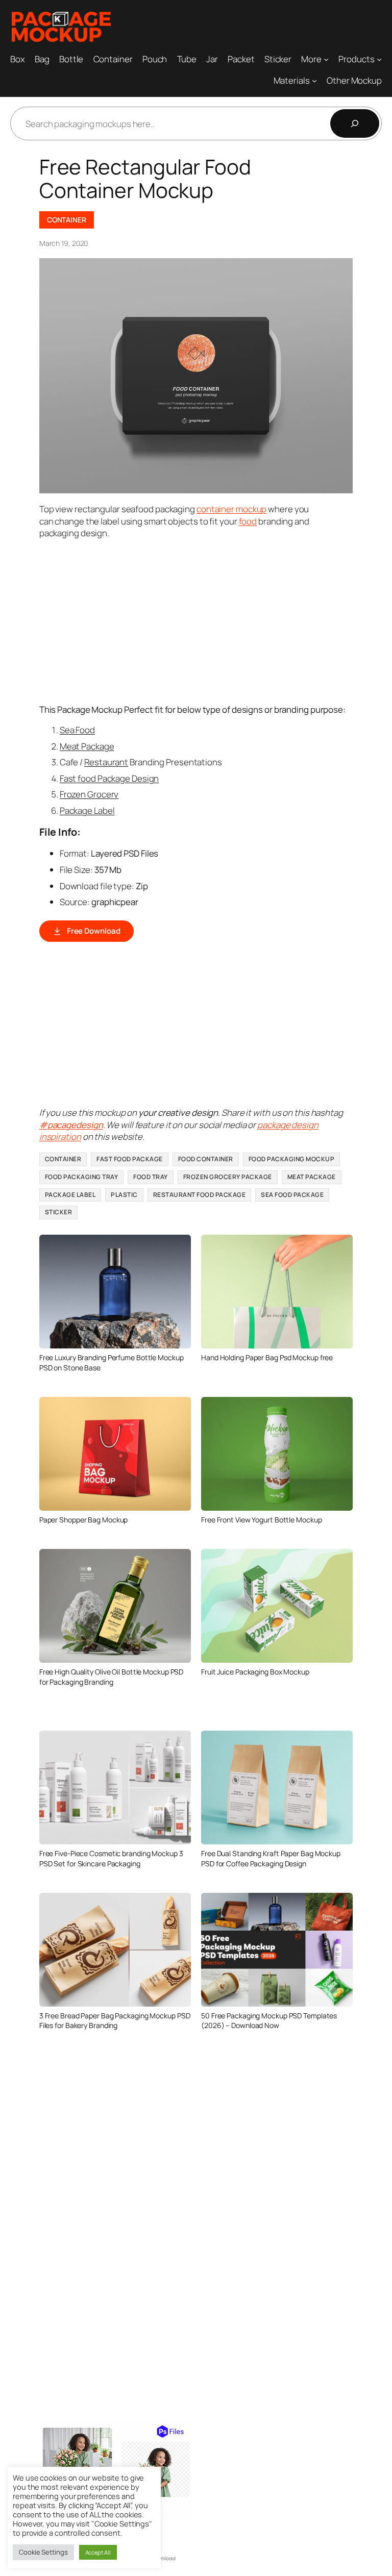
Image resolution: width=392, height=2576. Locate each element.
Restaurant (106, 762)
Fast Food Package (130, 1159)
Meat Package (87, 746)
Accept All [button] (98, 2552)
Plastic (124, 1195)
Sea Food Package (292, 1195)
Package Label (87, 810)
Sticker (59, 1212)
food (248, 521)
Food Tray (151, 1177)
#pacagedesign (71, 1125)
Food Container (206, 1159)
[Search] (355, 123)
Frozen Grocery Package (228, 1177)
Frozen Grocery (89, 794)
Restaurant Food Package (200, 1195)
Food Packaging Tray (82, 1177)
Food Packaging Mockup (292, 1159)
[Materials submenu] (314, 81)
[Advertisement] (216, 620)
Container (67, 220)
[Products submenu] (379, 59)
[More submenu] (326, 59)
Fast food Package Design (109, 778)
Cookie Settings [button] (43, 2552)
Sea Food (77, 730)
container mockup (231, 509)
